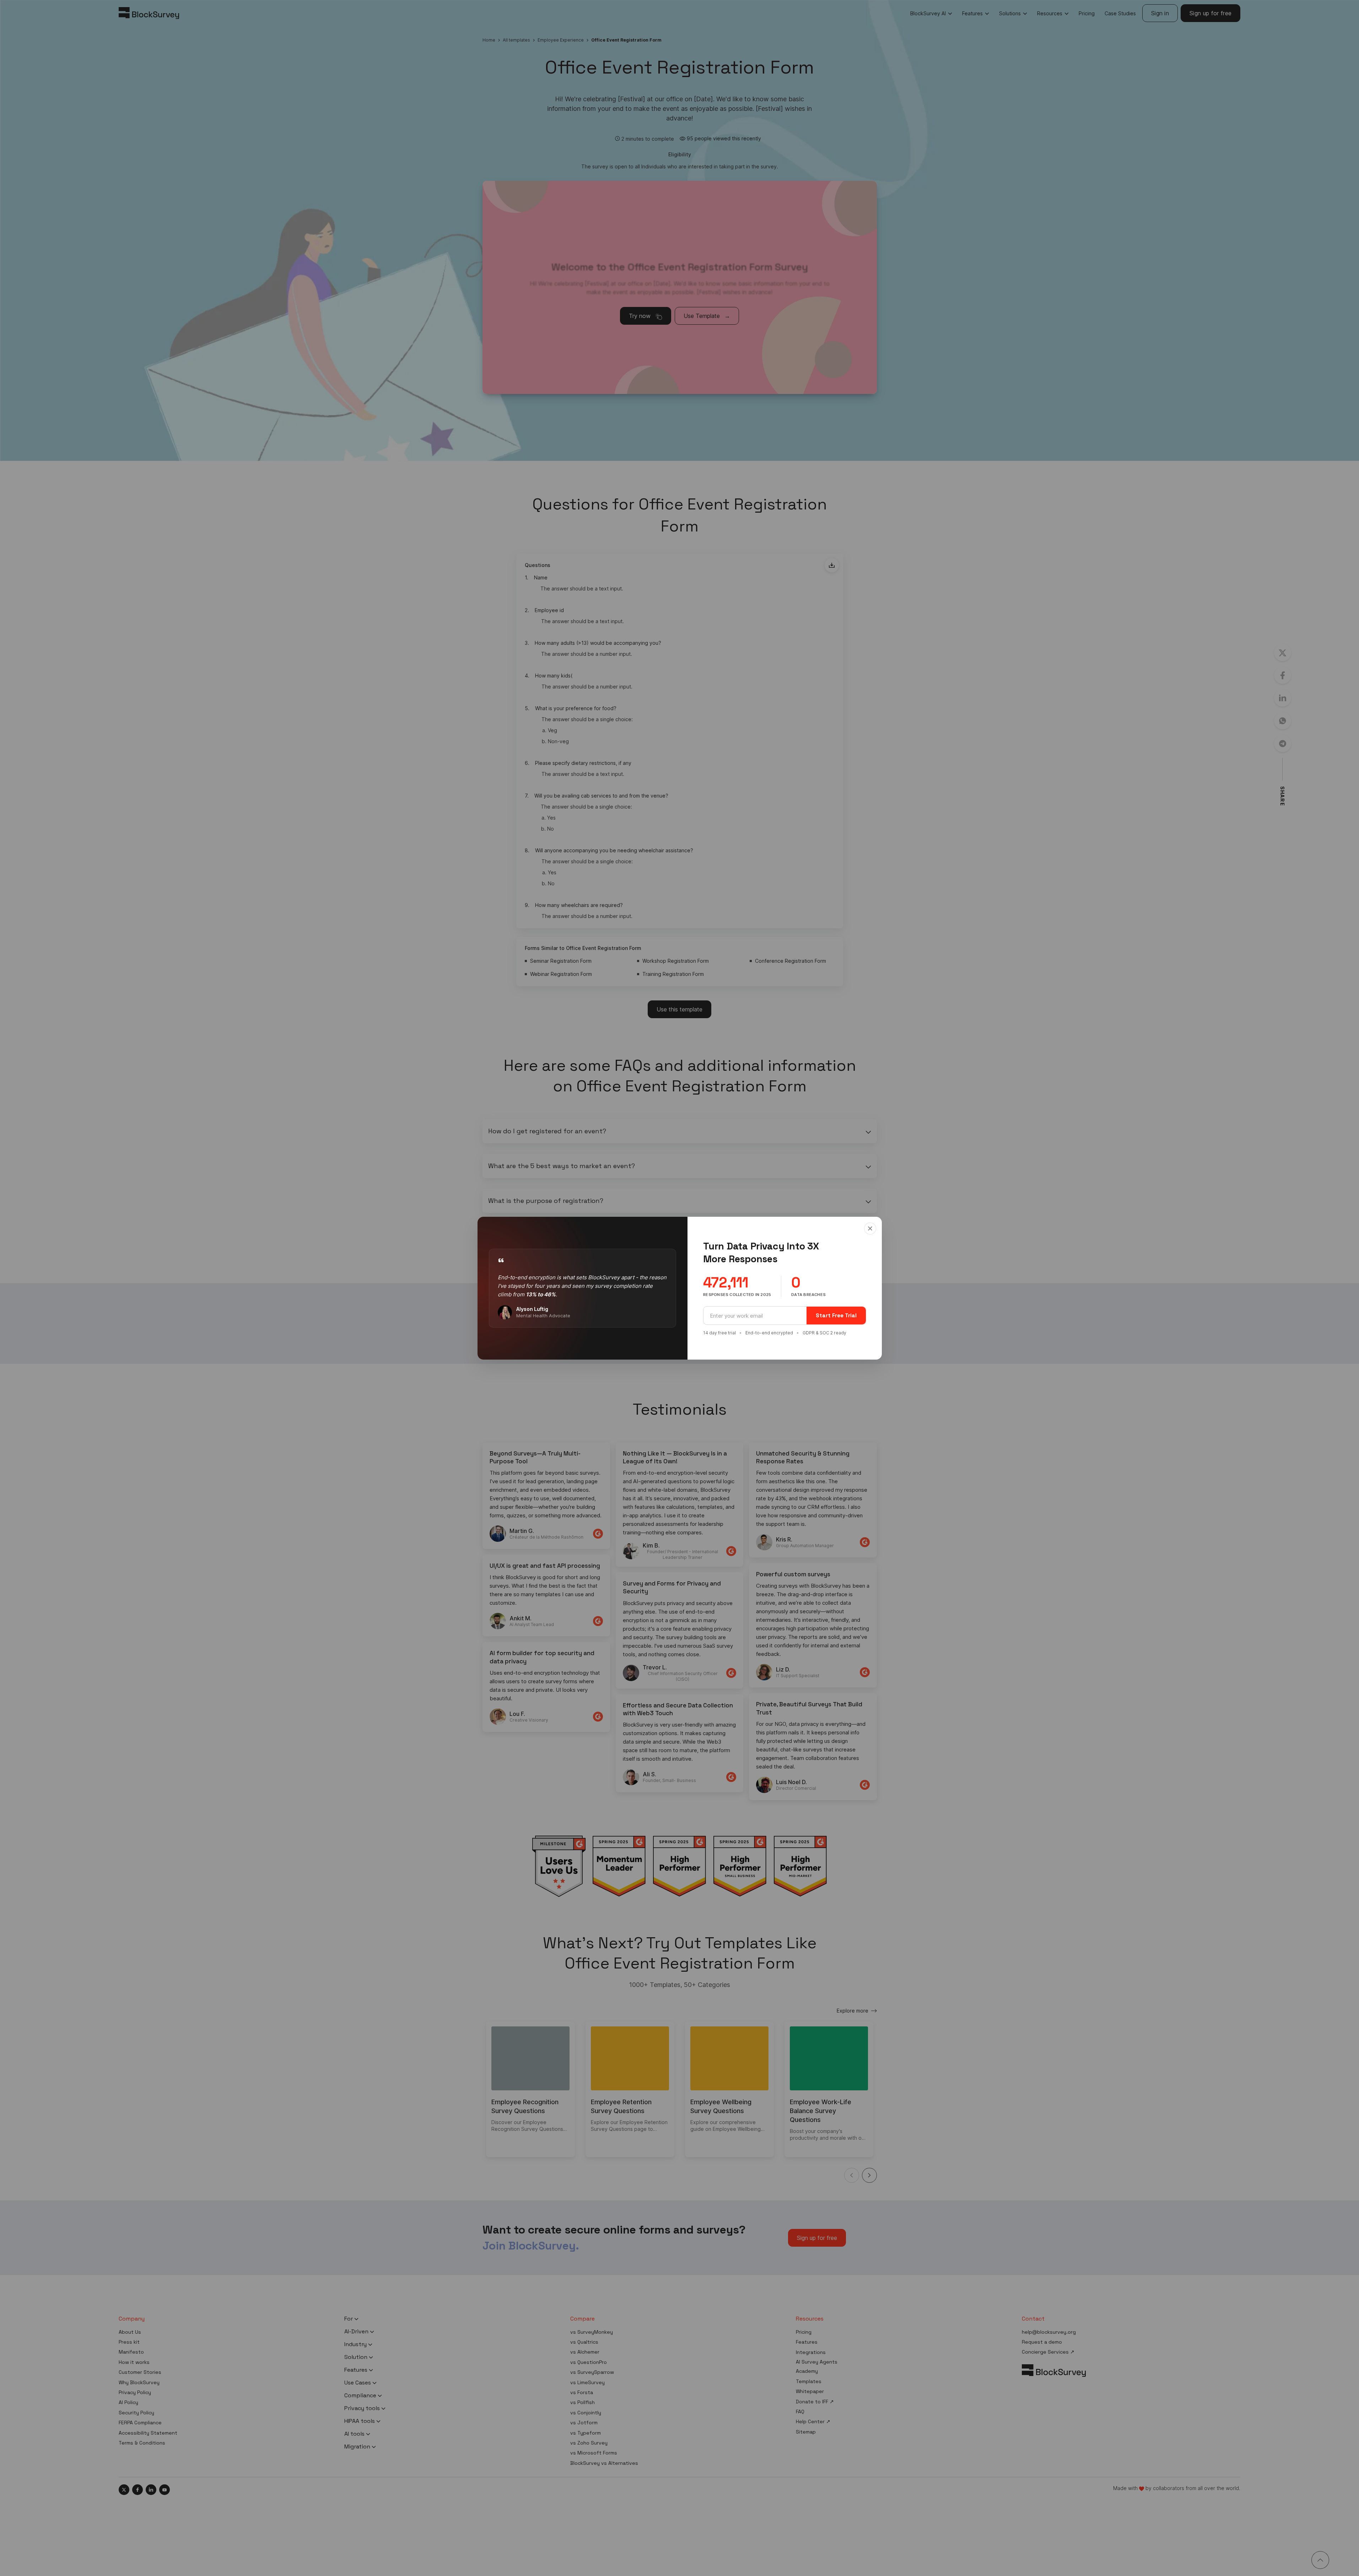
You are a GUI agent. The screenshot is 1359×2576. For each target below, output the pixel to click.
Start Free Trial (836, 1315)
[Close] (870, 1228)
